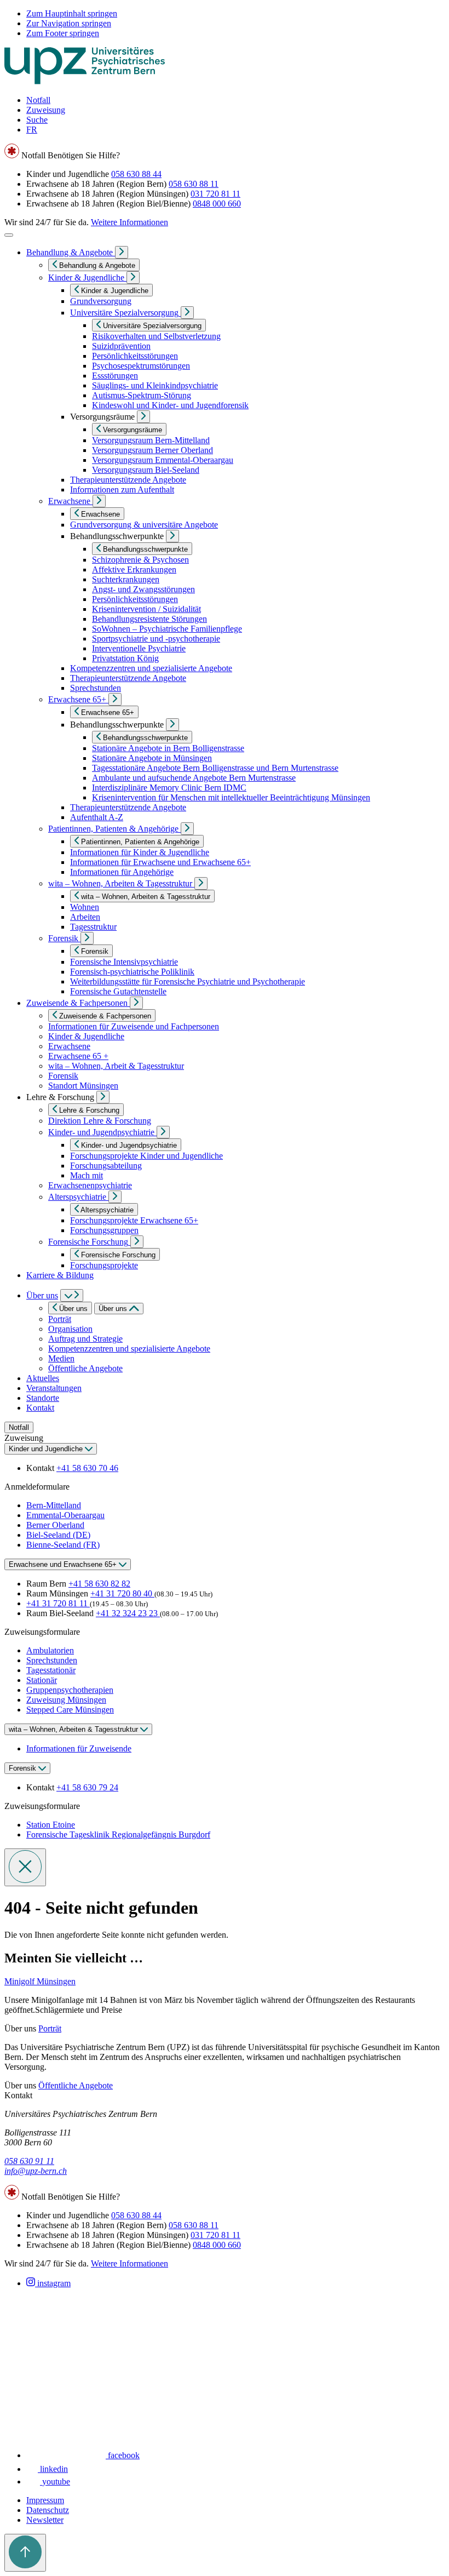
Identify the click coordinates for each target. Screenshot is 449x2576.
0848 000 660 (217, 204)
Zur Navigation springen (69, 23)
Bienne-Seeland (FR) (63, 1545)
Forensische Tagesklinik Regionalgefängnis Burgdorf (118, 1834)
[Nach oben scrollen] (25, 2553)
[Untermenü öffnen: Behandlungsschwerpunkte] (172, 536)
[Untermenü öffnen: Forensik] (87, 938)
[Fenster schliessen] (25, 1867)
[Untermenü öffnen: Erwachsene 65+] (115, 699)
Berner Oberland (55, 1525)
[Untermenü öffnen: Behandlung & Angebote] (122, 252)
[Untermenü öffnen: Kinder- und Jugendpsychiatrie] (163, 1132)
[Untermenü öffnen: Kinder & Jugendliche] (133, 277)
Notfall (38, 100)
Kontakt (40, 1408)
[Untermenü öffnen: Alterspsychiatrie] (115, 1197)
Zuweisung (46, 110)
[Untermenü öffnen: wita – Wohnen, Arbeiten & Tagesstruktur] (201, 883)
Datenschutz (48, 2510)
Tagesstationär (51, 1670)
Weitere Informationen (129, 222)
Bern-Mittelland (54, 1505)
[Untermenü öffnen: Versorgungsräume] (143, 417)
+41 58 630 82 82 (99, 1584)
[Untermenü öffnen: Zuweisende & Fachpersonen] (136, 1003)
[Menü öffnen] (9, 235)
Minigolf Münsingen (40, 1981)
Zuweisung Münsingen (66, 1700)
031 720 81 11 (215, 194)
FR (32, 130)
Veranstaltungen (54, 1388)
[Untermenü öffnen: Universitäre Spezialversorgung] (187, 313)
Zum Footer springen (63, 33)
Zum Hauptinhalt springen (72, 13)
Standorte (43, 1398)
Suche (37, 120)
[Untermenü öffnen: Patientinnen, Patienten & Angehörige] (187, 829)
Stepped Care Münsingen (70, 1710)
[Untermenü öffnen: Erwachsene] (99, 501)
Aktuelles (43, 1378)
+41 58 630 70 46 (87, 1468)
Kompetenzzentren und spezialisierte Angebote (129, 1349)
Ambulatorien (50, 1650)
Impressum (45, 2500)
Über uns (42, 1295)
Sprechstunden (52, 1660)
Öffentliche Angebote (85, 1368)
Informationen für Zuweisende (79, 1748)
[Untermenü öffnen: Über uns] (72, 1295)
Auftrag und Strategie (85, 1339)
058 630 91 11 (29, 2161)
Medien (61, 1358)
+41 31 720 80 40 (122, 1593)
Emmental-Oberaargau (65, 1515)
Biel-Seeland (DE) (58, 1535)
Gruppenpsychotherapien (70, 1690)
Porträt (60, 1319)
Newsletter (45, 2520)
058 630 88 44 (136, 174)
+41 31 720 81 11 (58, 1603)
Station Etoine (51, 1825)
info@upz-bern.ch (36, 2171)
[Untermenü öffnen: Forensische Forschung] (137, 1242)
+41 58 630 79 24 (87, 1787)
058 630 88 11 (194, 184)
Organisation (70, 1329)
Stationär (42, 1680)
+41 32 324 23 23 (128, 1613)
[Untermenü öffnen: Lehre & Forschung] (103, 1097)
